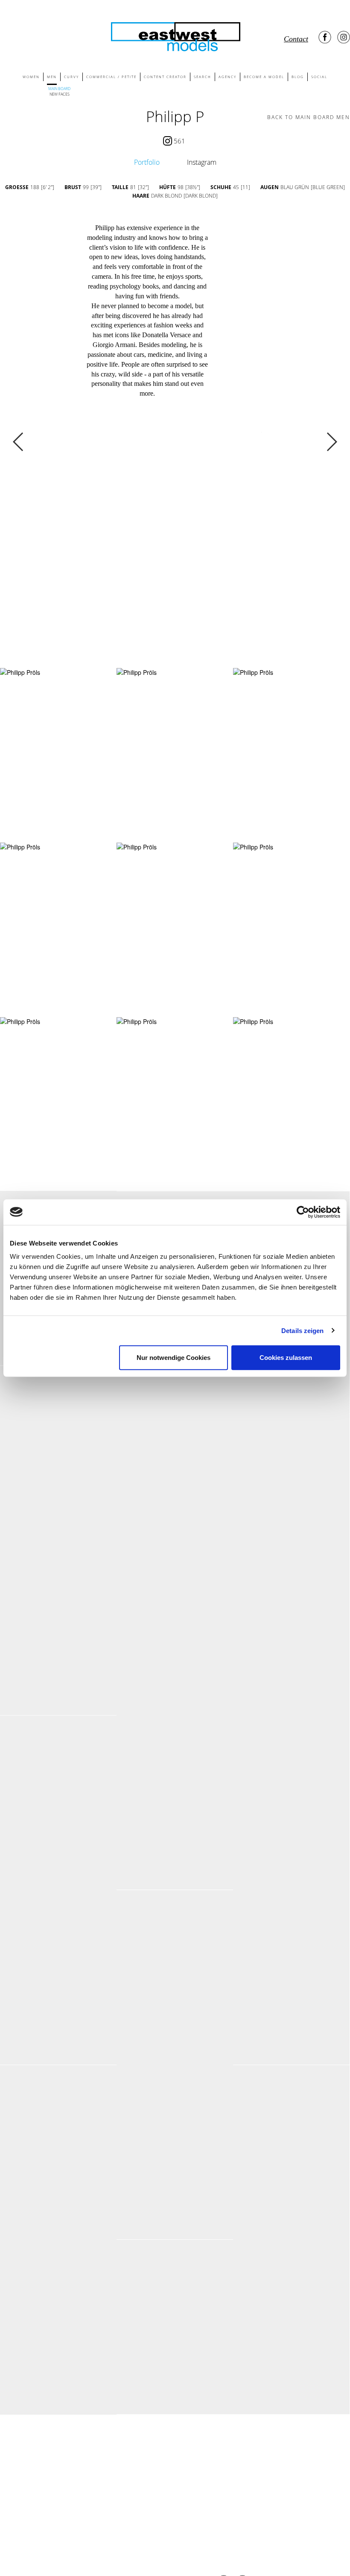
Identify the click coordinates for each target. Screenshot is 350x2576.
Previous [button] (19, 442)
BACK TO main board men (309, 117)
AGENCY (227, 77)
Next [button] (331, 442)
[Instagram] (344, 37)
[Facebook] (325, 37)
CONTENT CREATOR (165, 77)
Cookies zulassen (286, 1358)
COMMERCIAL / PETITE (111, 77)
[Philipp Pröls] (20, 672)
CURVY (71, 77)
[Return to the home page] (175, 35)
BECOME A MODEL (264, 77)
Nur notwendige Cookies (174, 1358)
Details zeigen (302, 1330)
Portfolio (147, 162)
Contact (296, 39)
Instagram (202, 162)
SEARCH (203, 77)
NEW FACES (60, 94)
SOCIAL (319, 77)
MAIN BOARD (59, 89)
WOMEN (31, 77)
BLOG (298, 77)
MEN (52, 77)
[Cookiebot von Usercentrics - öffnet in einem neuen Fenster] (303, 1212)
